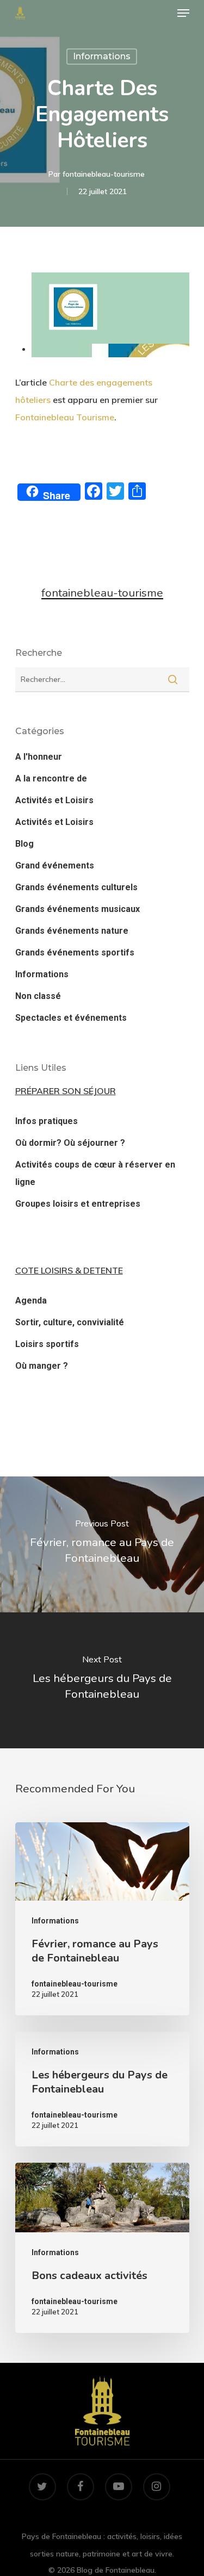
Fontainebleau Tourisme (65, 417)
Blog (24, 844)
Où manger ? (42, 1366)
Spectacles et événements (71, 1018)
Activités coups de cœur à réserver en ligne (95, 1173)
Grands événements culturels (76, 887)
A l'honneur (39, 757)
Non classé (38, 996)
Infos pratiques (47, 1121)
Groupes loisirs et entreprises (78, 1204)
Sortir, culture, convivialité (70, 1322)
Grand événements (55, 865)
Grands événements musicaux (78, 909)
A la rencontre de (51, 778)
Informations (102, 56)
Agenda (31, 1301)
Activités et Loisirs (54, 800)
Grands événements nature (72, 931)
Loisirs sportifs (47, 1344)
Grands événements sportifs (75, 952)
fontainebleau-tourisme (104, 174)
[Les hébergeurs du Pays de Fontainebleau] (102, 2089)
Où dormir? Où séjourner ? (70, 1143)
